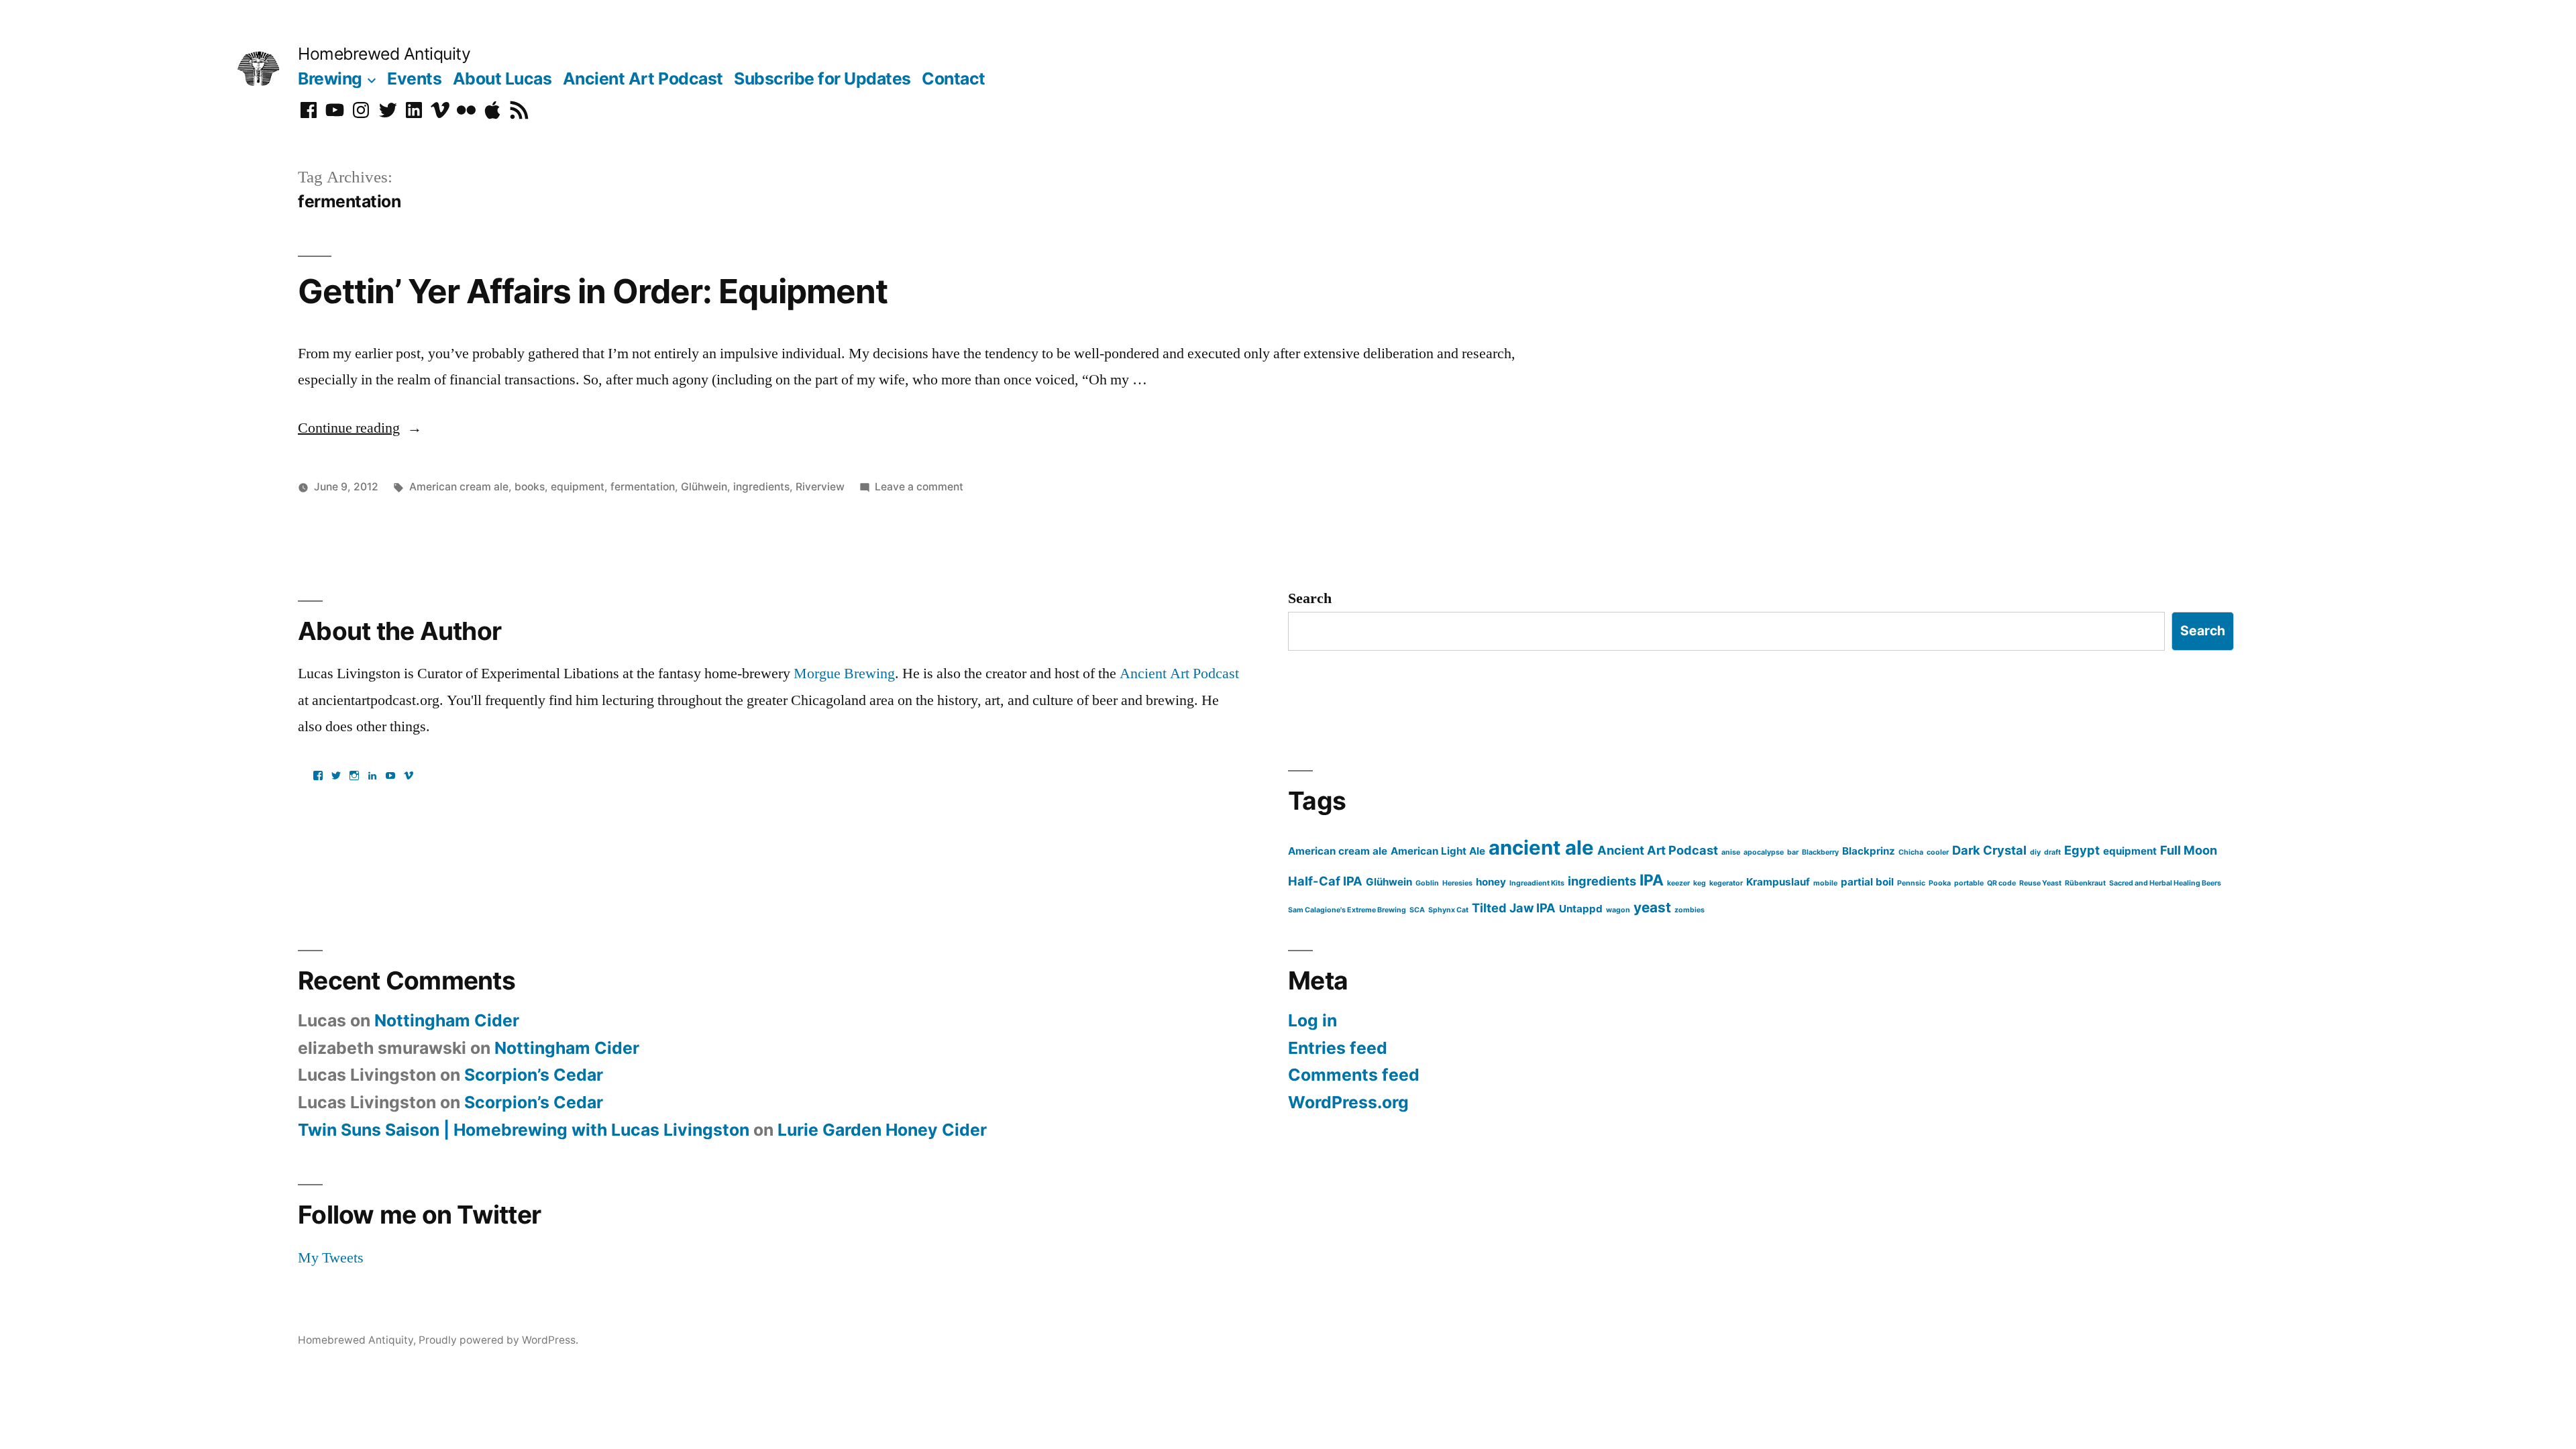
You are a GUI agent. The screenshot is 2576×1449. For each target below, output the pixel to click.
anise (1731, 852)
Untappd (1581, 909)
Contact (954, 78)
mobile (1825, 883)
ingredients (761, 487)
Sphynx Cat (1448, 910)
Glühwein (704, 487)
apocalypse (1764, 852)
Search (1310, 598)
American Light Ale (1438, 851)
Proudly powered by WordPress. (498, 1340)
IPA (1652, 880)
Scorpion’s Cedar (534, 1075)
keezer (1678, 883)
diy (2035, 852)
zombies (1689, 910)
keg (1700, 883)
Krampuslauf (1778, 882)
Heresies (1457, 883)
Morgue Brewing (844, 674)
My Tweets (331, 1258)
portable (1969, 883)
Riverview (820, 487)
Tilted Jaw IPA (1514, 908)
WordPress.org (1348, 1102)
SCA (1417, 910)
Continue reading (360, 428)
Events (414, 78)
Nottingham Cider (447, 1020)
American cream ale (459, 487)
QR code (2001, 883)
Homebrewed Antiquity (384, 54)
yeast (1652, 907)
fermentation (643, 487)
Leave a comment (919, 487)
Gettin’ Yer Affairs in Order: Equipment (593, 291)
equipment (578, 487)
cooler (1938, 852)
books (530, 487)
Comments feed (1354, 1075)
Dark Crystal (1989, 850)
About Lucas (502, 78)
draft (2052, 852)
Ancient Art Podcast (643, 78)
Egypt (2082, 850)
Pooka (1940, 883)
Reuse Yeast (2040, 883)
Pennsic (1911, 883)
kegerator (1726, 883)
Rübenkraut (2085, 883)
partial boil (1867, 882)
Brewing (330, 78)
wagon (1618, 910)
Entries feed (1338, 1048)
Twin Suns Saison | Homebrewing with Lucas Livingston (524, 1130)
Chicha (1911, 852)
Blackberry (1820, 852)
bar (1793, 852)
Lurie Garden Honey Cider (882, 1130)
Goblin (1427, 883)
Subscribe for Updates (822, 78)
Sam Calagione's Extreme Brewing (1347, 910)
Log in (1312, 1020)
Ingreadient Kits (1537, 883)
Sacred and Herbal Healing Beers (2165, 883)
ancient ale (1541, 848)
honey (1491, 882)
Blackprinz (1869, 851)
